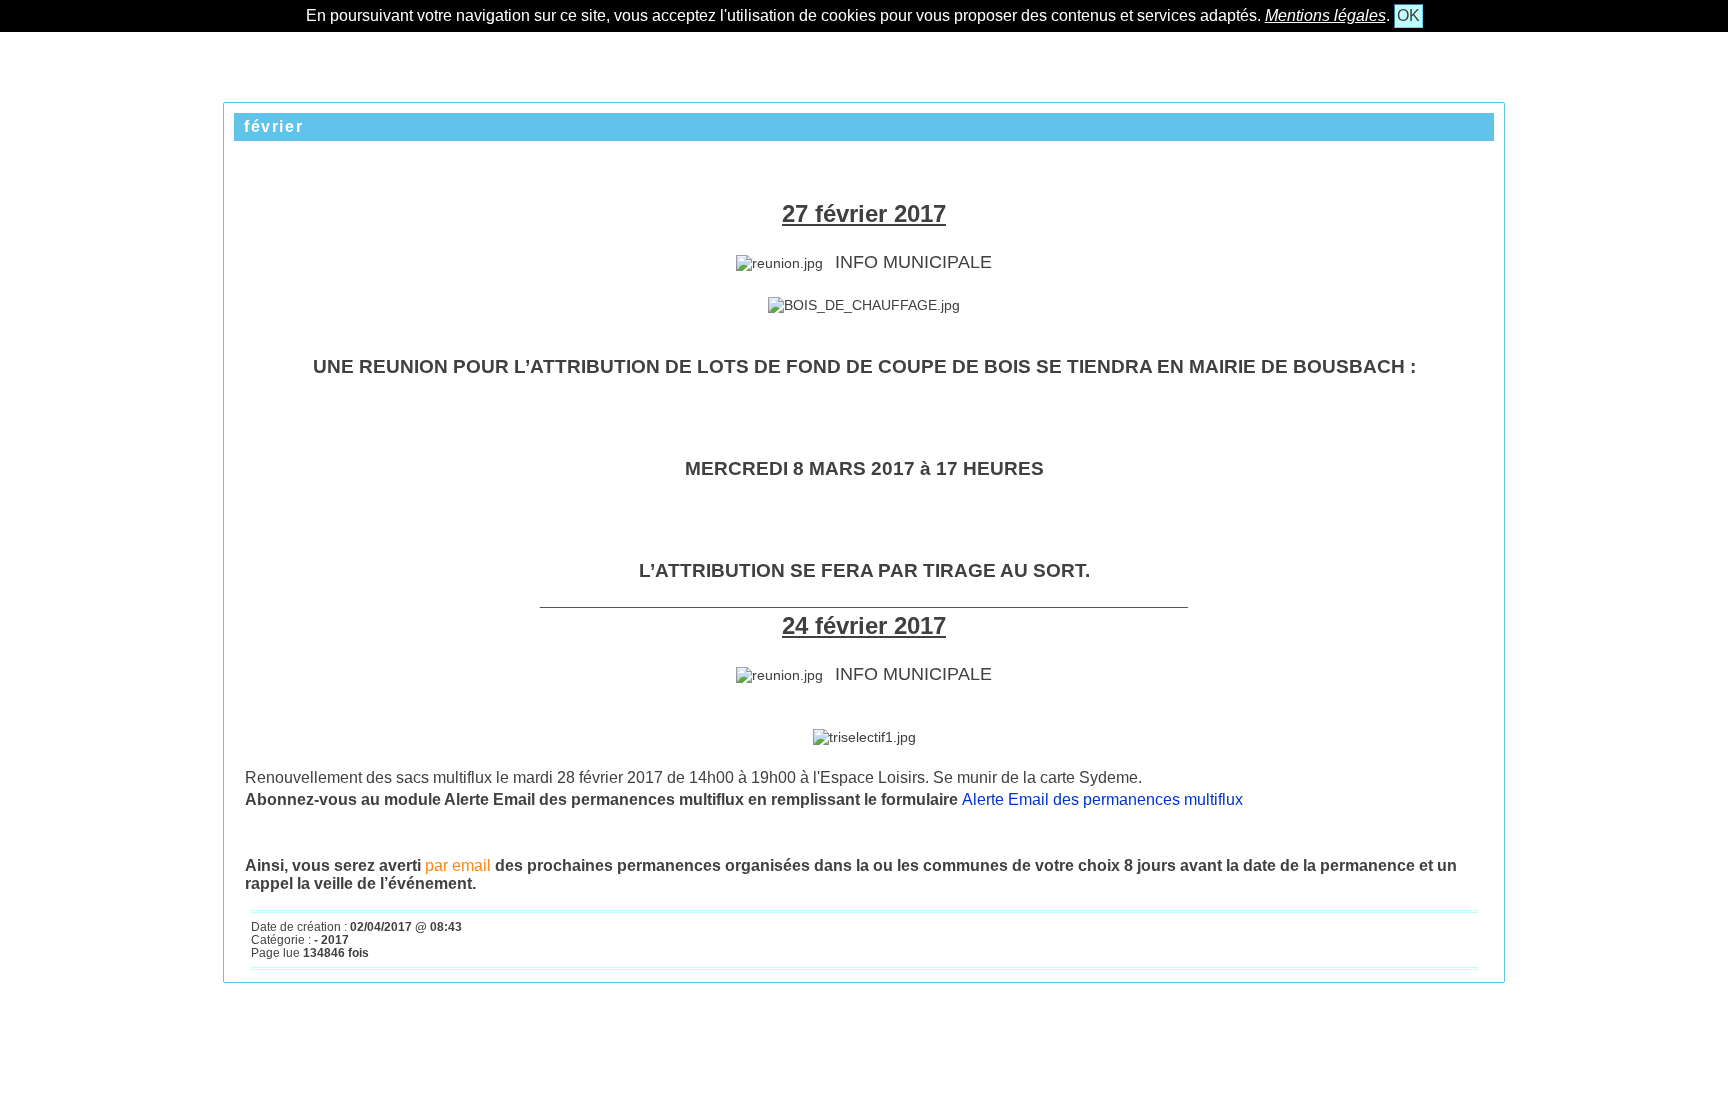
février (273, 126)
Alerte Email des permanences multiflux (1102, 799)
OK (1408, 15)
